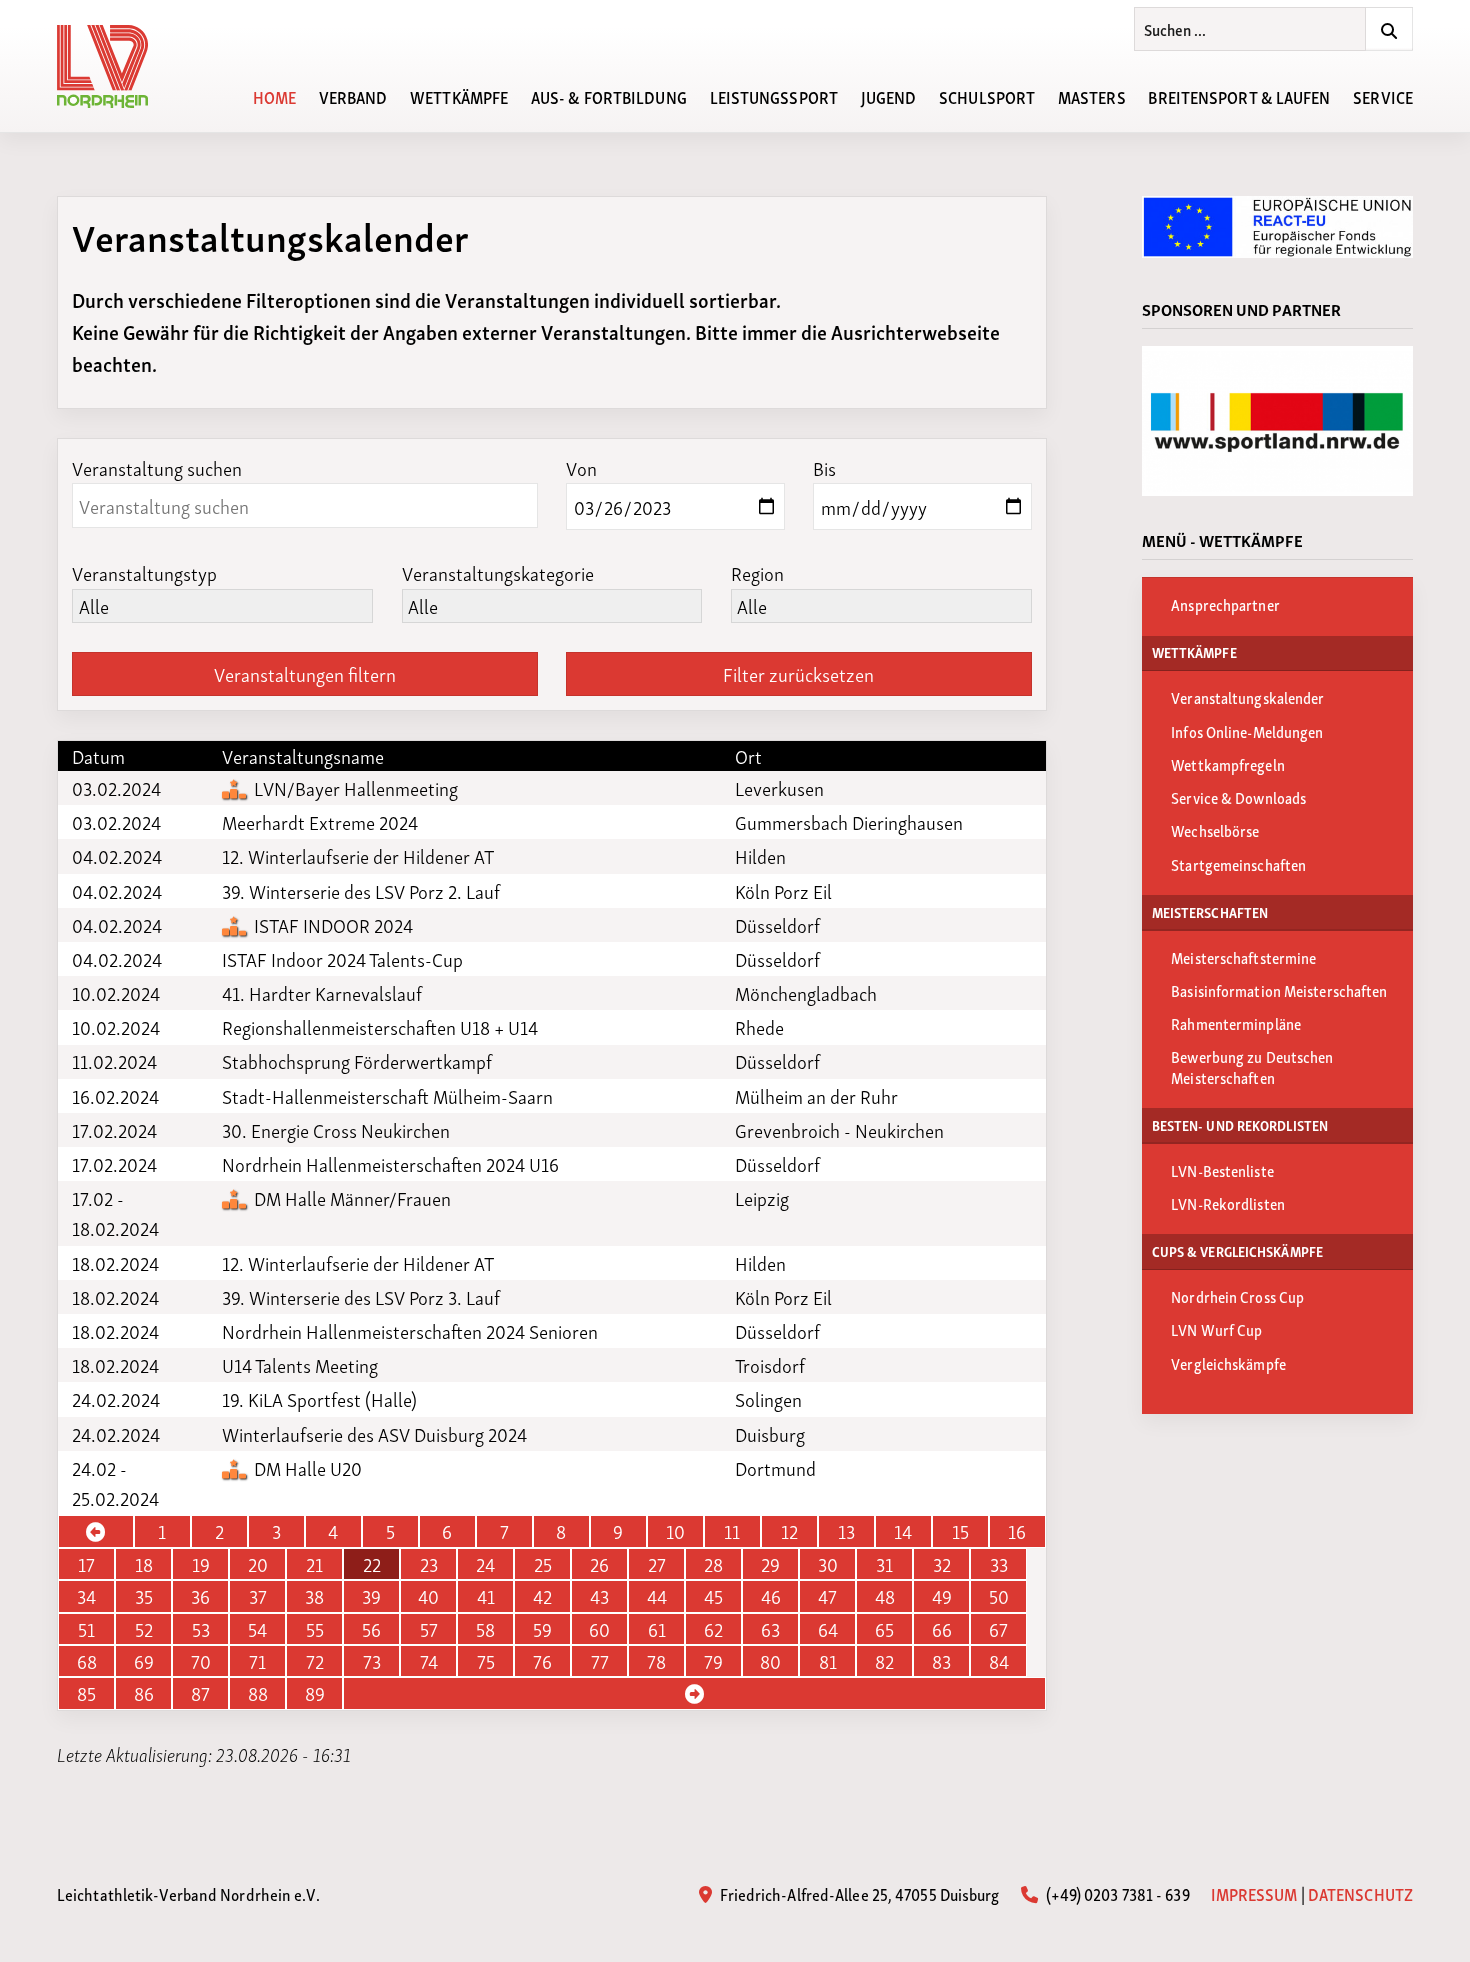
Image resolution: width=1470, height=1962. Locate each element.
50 (999, 1596)
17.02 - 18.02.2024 (115, 1213)
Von (581, 467)
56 (371, 1629)
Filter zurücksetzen (798, 673)
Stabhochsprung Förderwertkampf (357, 1061)
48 (885, 1596)
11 (732, 1531)
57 (429, 1629)
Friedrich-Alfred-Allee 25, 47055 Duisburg (858, 1893)
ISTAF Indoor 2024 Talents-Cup (342, 959)
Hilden (760, 856)
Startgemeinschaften (1238, 864)
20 (258, 1564)
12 (789, 1531)
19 (201, 1564)
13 (846, 1531)
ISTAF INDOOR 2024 (331, 925)
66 (942, 1629)
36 (200, 1596)
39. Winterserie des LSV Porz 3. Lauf (361, 1297)
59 (542, 1629)
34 (86, 1596)
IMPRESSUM (1254, 1893)
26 (599, 1564)
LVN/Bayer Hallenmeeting (354, 788)
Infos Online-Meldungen (1247, 731)
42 (542, 1596)
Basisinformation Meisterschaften (1279, 990)
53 (201, 1629)
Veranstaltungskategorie (498, 572)
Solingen (768, 1399)
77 (600, 1661)
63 (770, 1629)
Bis (824, 467)
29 (770, 1564)
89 (315, 1693)
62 (713, 1629)
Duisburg (770, 1434)
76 (542, 1661)
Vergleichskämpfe (1228, 1363)
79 (713, 1661)
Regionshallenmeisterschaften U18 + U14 (380, 1027)
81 (828, 1661)
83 (941, 1661)
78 (656, 1661)
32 (942, 1564)
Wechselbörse (1215, 830)
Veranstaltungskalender (1247, 697)
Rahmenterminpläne (1236, 1023)
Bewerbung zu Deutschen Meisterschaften (1252, 1066)
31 (884, 1564)
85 (86, 1693)
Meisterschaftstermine (1243, 957)
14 (903, 1531)
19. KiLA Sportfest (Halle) (319, 1399)
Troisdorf (770, 1365)
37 (258, 1596)
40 (428, 1596)
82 (884, 1661)
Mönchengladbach (806, 993)
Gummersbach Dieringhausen (849, 822)
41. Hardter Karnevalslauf (322, 993)
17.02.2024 (114, 1130)
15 (960, 1531)
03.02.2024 (116, 788)
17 (86, 1564)
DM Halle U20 (306, 1468)
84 (999, 1661)
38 (314, 1596)
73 (372, 1661)
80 (770, 1661)
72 (315, 1661)
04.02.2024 (117, 856)
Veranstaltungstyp (144, 572)
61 (657, 1629)
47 (827, 1596)
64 (828, 1629)
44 (657, 1596)
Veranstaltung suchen (157, 467)
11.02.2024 (114, 1061)
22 (372, 1564)
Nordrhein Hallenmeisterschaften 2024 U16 (390, 1164)
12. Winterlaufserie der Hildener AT (358, 856)
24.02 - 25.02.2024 (115, 1483)
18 (144, 1564)
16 (1017, 1531)
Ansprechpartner (1225, 604)
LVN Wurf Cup (1216, 1329)
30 (828, 1564)
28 (713, 1564)
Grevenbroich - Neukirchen (839, 1130)
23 (429, 1564)
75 (486, 1661)
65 (884, 1629)
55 (315, 1629)
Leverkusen (779, 788)
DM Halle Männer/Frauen (350, 1198)
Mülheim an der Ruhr (816, 1096)
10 (675, 1531)
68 (87, 1661)
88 (258, 1693)
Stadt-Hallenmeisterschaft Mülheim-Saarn (387, 1096)
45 (713, 1596)
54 (257, 1629)
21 (314, 1564)
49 (942, 1596)
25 (543, 1564)
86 (144, 1693)
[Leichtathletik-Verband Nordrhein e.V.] (114, 66)
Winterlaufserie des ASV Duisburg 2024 (374, 1434)
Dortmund (775, 1468)
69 (144, 1661)
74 (429, 1661)
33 (999, 1564)
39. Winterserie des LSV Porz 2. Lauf (361, 891)
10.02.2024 (116, 993)
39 (371, 1596)
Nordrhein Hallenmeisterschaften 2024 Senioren (410, 1331)
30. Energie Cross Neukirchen (336, 1130)
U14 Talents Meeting (300, 1365)
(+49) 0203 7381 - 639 (1115, 1893)
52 (144, 1629)
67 (998, 1629)
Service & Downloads (1238, 797)
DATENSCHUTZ (1360, 1893)
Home (274, 96)
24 (485, 1564)
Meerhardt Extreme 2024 (320, 822)
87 (200, 1693)
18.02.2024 (115, 1263)
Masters (1092, 96)
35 (144, 1596)
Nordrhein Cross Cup (1237, 1296)
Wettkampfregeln (1228, 764)
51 (86, 1629)
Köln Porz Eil (783, 891)
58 (485, 1629)
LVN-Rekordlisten (1228, 1203)
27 (657, 1564)
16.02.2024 (115, 1096)
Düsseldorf (777, 925)
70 (201, 1661)
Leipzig (762, 1198)
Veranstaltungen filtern (305, 673)
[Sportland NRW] (1277, 421)
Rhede (759, 1027)
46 (771, 1596)
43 (599, 1596)
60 (599, 1629)
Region (757, 572)
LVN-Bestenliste (1222, 1170)
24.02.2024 (116, 1399)
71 (257, 1661)
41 (486, 1596)
